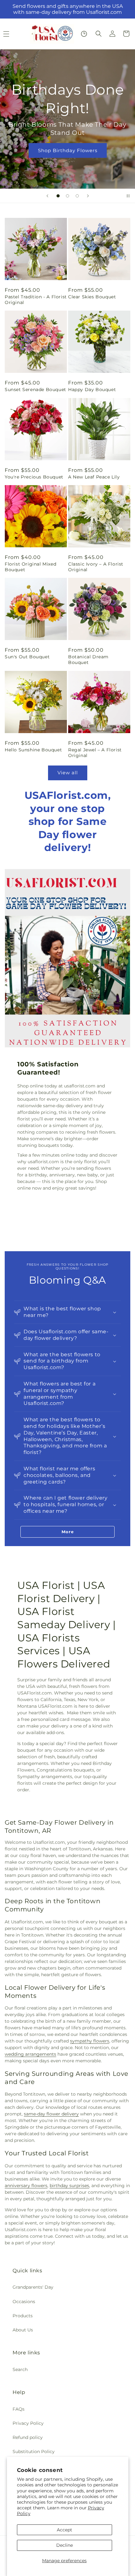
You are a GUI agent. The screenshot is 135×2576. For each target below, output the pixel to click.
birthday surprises (69, 2186)
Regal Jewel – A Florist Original (95, 753)
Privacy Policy (28, 2423)
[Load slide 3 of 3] (77, 196)
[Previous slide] (47, 196)
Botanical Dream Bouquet (88, 660)
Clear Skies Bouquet (92, 297)
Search (20, 2369)
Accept (65, 2530)
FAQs (19, 2409)
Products (23, 2316)
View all (68, 773)
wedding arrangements (30, 2054)
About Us (23, 2330)
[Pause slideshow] (128, 196)
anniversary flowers (26, 2186)
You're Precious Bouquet (34, 477)
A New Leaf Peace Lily (94, 477)
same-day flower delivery (51, 2114)
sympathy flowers (90, 2041)
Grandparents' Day (33, 2287)
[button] (99, 34)
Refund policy (28, 2437)
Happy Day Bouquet (92, 390)
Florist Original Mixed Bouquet (30, 567)
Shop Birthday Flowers (68, 150)
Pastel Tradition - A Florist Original (36, 300)
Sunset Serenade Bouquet (35, 390)
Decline (65, 2545)
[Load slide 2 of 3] (67, 196)
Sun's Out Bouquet (27, 657)
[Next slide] (88, 196)
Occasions (24, 2302)
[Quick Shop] (84, 34)
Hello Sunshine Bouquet (33, 750)
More (68, 1532)
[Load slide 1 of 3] (58, 196)
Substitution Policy (34, 2452)
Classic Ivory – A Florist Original (96, 567)
